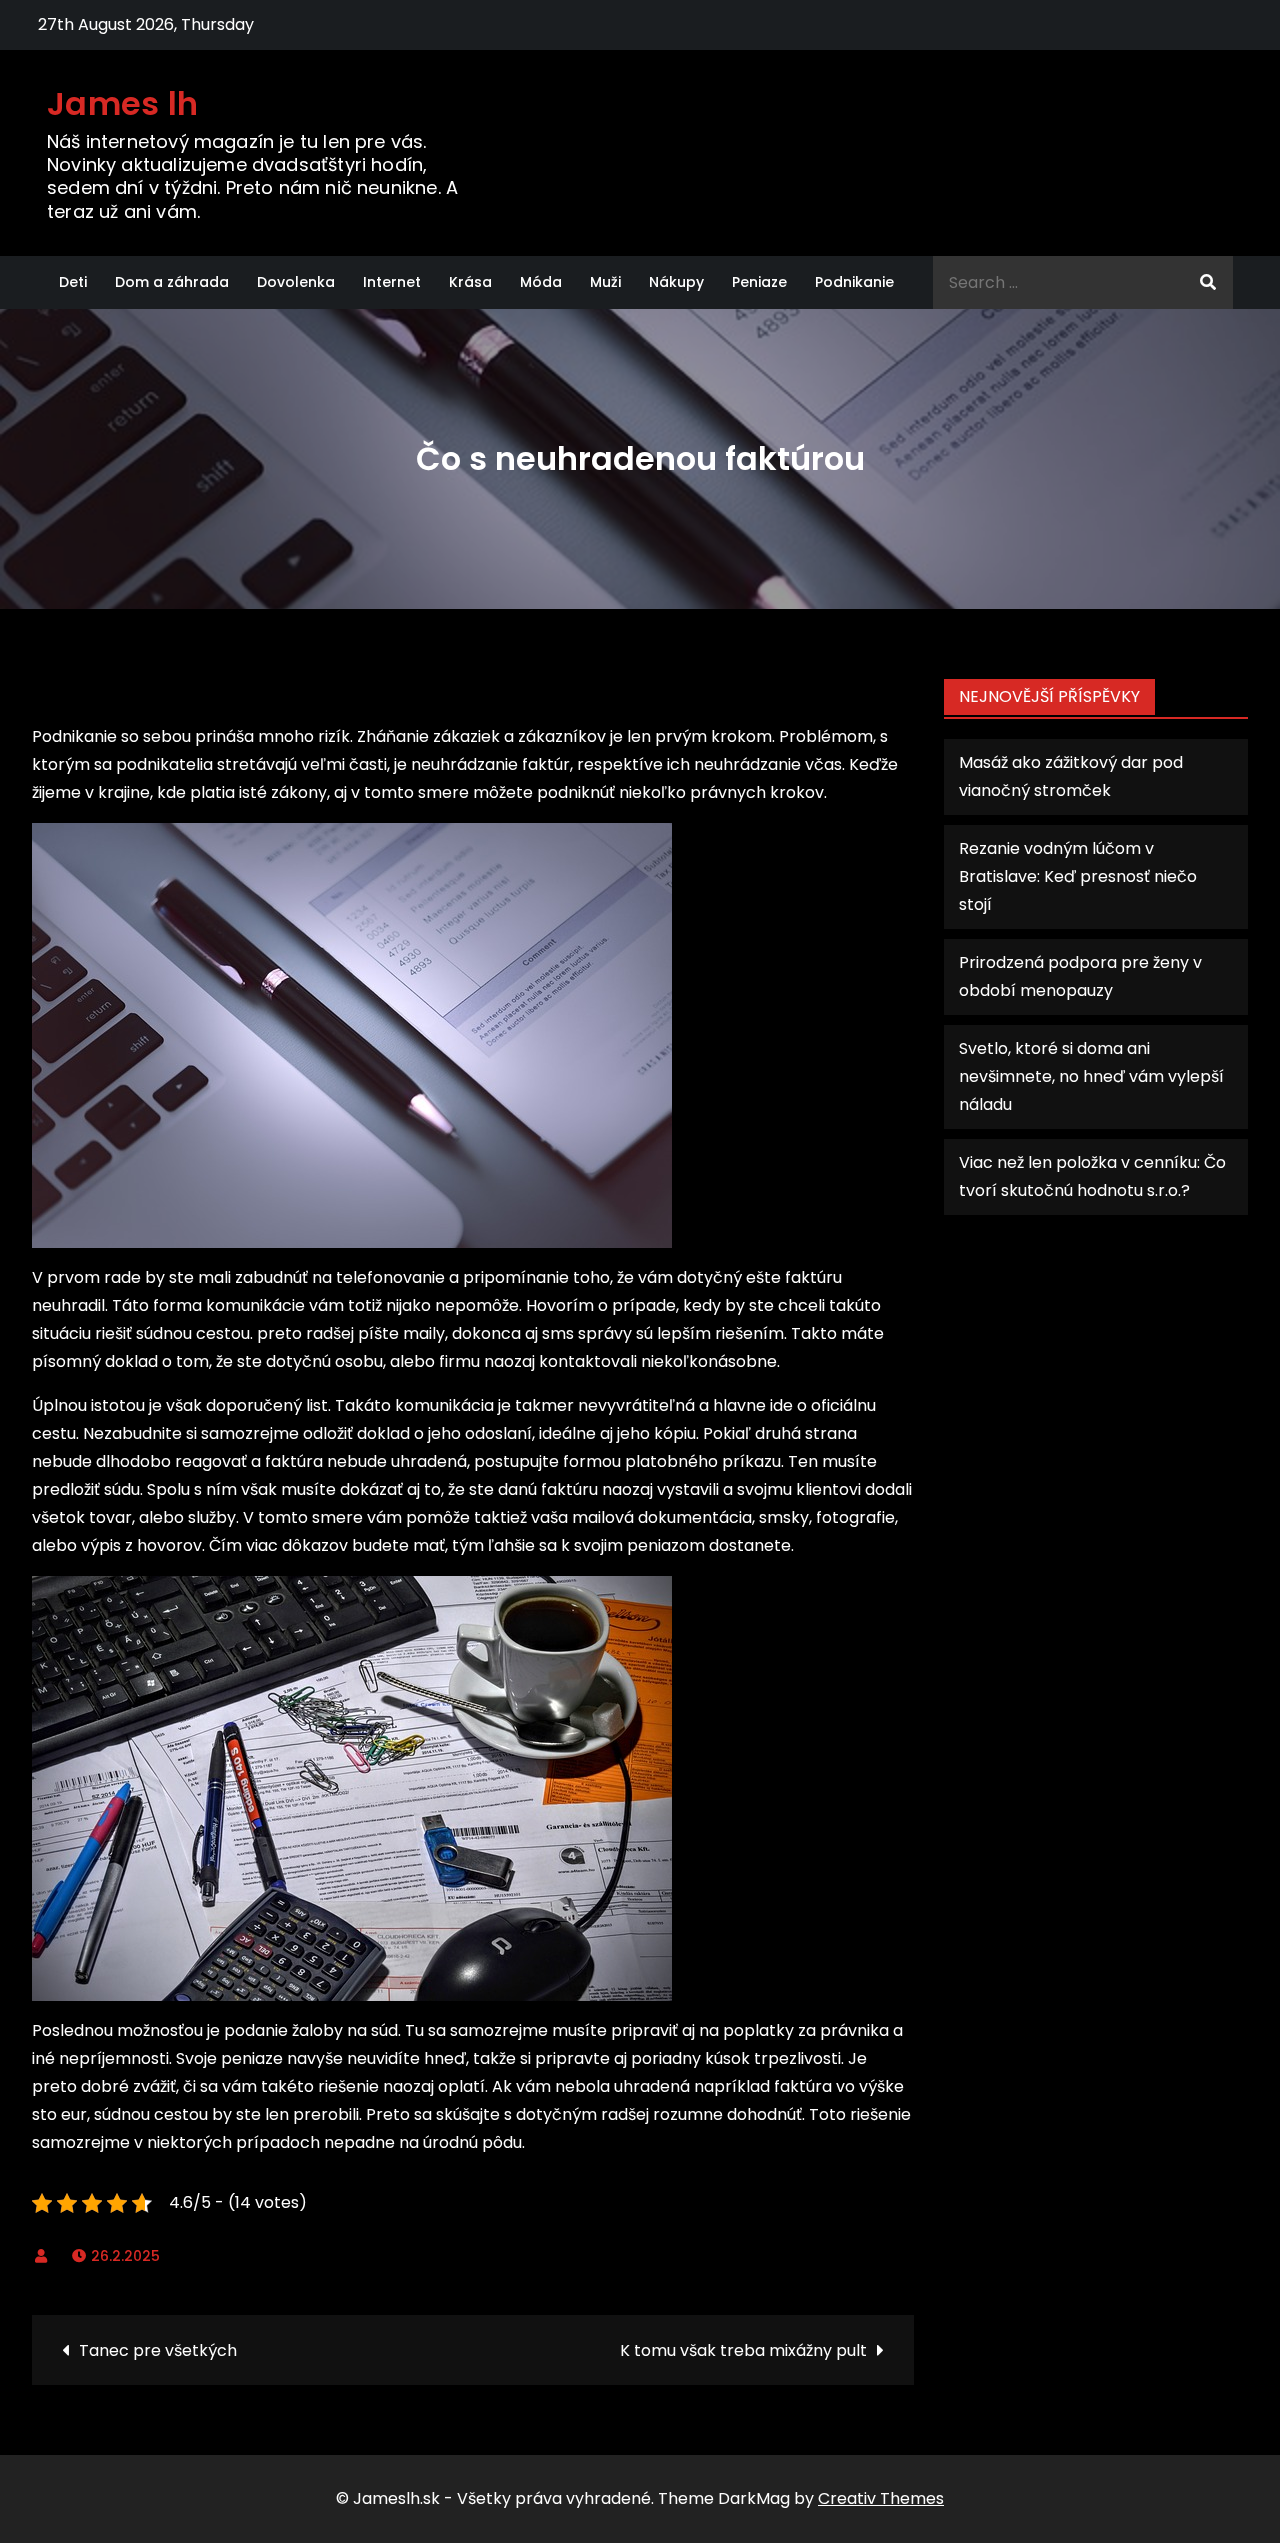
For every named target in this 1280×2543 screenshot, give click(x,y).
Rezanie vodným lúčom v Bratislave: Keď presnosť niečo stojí (1078, 876)
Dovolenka (296, 282)
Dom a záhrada (172, 282)
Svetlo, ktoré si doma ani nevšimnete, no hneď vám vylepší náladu (1091, 1076)
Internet (392, 282)
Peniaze (759, 282)
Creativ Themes (881, 2498)
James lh (123, 103)
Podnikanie (854, 282)
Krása (470, 282)
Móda (541, 282)
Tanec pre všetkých (158, 2350)
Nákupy (676, 282)
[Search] (1208, 282)
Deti (73, 282)
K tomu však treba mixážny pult (743, 2350)
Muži (605, 282)
